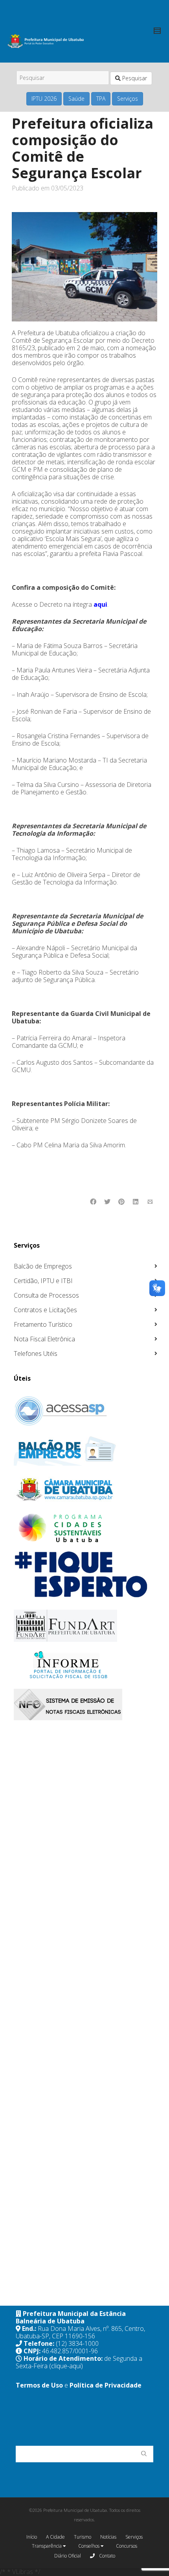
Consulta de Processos (46, 1295)
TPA (101, 99)
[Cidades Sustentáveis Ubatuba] (85, 1528)
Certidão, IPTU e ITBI (43, 1281)
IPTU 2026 (44, 99)
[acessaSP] (85, 1411)
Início (32, 2537)
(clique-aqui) (66, 2366)
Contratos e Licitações (45, 1310)
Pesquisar (134, 78)
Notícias (108, 2537)
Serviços (128, 99)
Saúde (76, 99)
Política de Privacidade (106, 2385)
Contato (107, 2556)
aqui (100, 604)
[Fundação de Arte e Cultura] (85, 1626)
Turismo (83, 2537)
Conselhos (89, 2546)
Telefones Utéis (36, 1354)
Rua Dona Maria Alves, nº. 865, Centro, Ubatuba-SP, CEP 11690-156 (80, 2332)
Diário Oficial (68, 2556)
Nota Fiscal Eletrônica (44, 1339)
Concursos (127, 2546)
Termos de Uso (39, 2385)
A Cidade (55, 2537)
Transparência (47, 2546)
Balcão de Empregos (43, 1266)
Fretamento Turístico (43, 1324)
